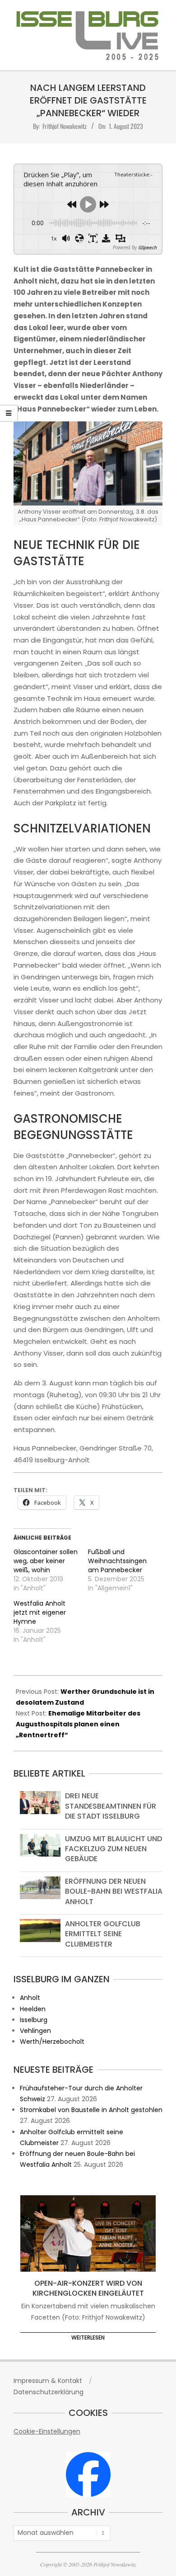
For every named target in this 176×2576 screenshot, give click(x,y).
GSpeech (147, 247)
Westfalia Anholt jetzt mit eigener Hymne (40, 1612)
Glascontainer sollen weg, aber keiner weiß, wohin (46, 1561)
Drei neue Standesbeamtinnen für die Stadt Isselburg (111, 1806)
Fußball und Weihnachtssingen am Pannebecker (117, 1561)
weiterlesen (88, 2337)
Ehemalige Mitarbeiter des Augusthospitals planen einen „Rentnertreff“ (78, 1724)
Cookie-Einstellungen (47, 2431)
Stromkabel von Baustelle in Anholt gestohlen (91, 2110)
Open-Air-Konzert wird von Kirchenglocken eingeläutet (88, 2288)
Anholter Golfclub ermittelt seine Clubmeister (103, 1934)
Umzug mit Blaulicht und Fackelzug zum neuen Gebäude (113, 1849)
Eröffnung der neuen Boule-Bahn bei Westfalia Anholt (114, 1891)
